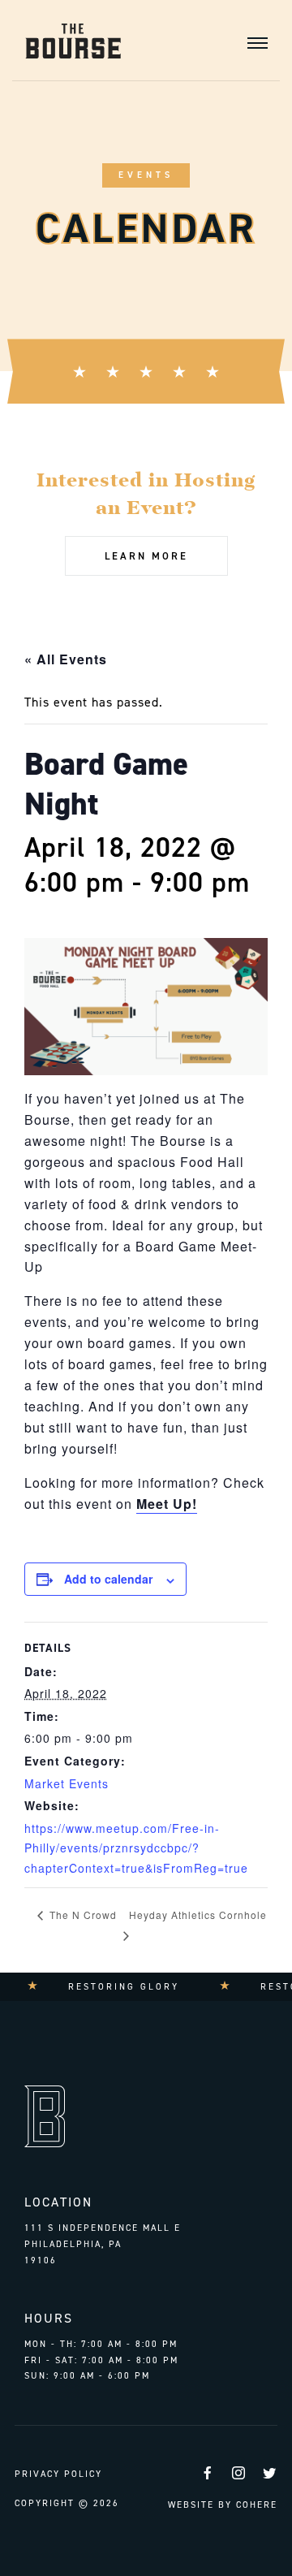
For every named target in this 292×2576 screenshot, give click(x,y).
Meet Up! (167, 1504)
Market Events (67, 1783)
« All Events (66, 659)
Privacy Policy (58, 2474)
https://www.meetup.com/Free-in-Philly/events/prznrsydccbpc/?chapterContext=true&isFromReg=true (136, 1848)
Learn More (146, 556)
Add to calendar (108, 1579)
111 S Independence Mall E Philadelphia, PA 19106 (103, 2244)
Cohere (257, 2505)
